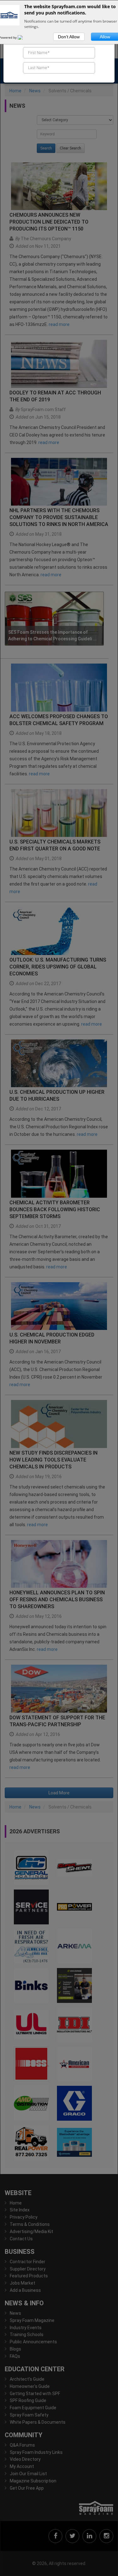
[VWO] (24, 37)
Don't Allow (69, 37)
